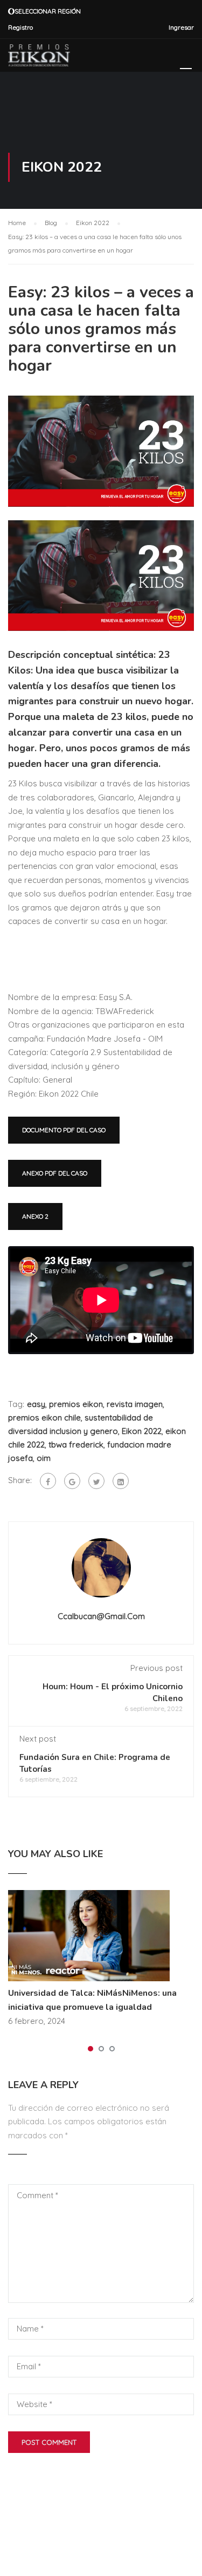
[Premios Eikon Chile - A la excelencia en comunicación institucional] (39, 58)
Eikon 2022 (142, 1431)
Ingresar (181, 27)
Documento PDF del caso (64, 1130)
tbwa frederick (76, 1445)
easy (36, 1404)
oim (44, 1458)
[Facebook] (48, 1481)
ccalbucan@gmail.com (101, 1616)
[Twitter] (96, 1481)
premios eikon (76, 1404)
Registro (20, 27)
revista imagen (135, 1404)
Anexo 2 (35, 1216)
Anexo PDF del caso (55, 1173)
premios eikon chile (44, 1418)
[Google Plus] (72, 1481)
